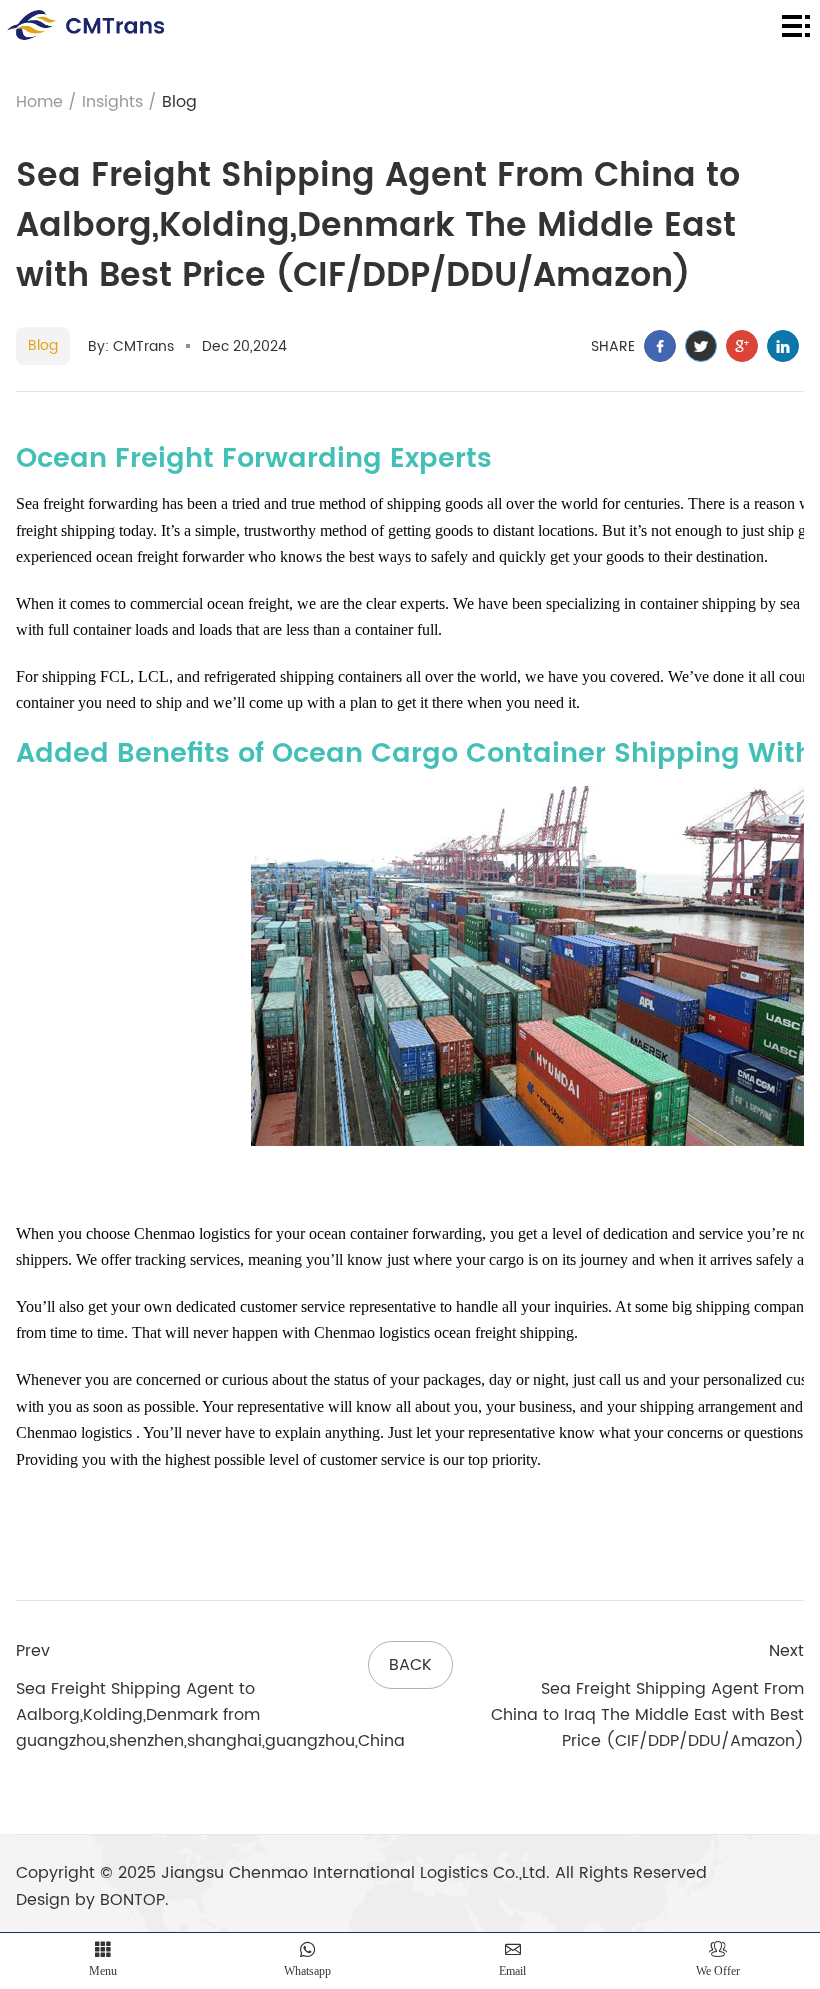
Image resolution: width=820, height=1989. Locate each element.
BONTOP (132, 1900)
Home (39, 102)
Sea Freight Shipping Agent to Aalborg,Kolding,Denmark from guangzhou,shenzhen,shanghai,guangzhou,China (210, 1715)
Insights (112, 102)
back (410, 1665)
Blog (179, 102)
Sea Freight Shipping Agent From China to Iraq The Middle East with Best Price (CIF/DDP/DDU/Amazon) (647, 1715)
